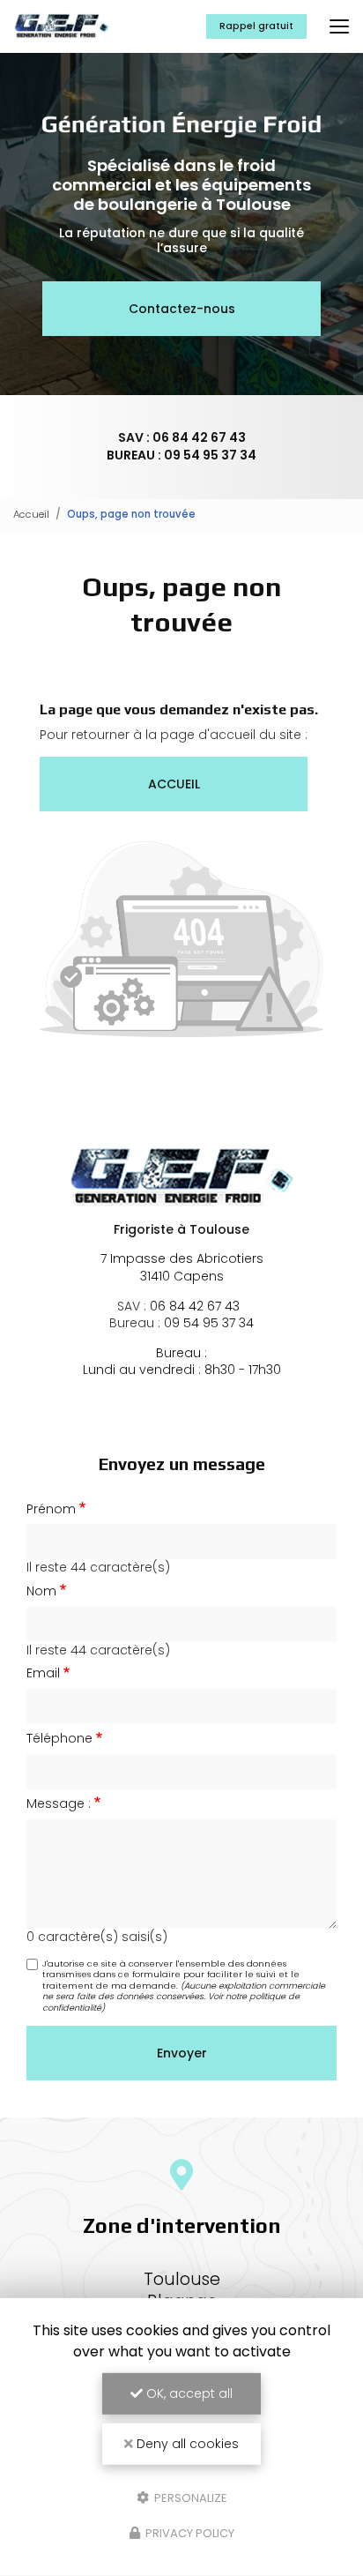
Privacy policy (189, 2533)
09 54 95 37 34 (209, 1323)
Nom (41, 1591)
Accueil (31, 514)
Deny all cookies (186, 2444)
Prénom (51, 1509)
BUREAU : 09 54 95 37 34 (181, 455)
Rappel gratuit (256, 26)
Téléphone (59, 1739)
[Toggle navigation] (339, 26)
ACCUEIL (174, 784)
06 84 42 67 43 (195, 1306)
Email (43, 1673)
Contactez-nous (182, 309)
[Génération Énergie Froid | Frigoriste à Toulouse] (62, 26)
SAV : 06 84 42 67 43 (182, 437)
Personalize (189, 2497)
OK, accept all (188, 2393)
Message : (59, 1804)
